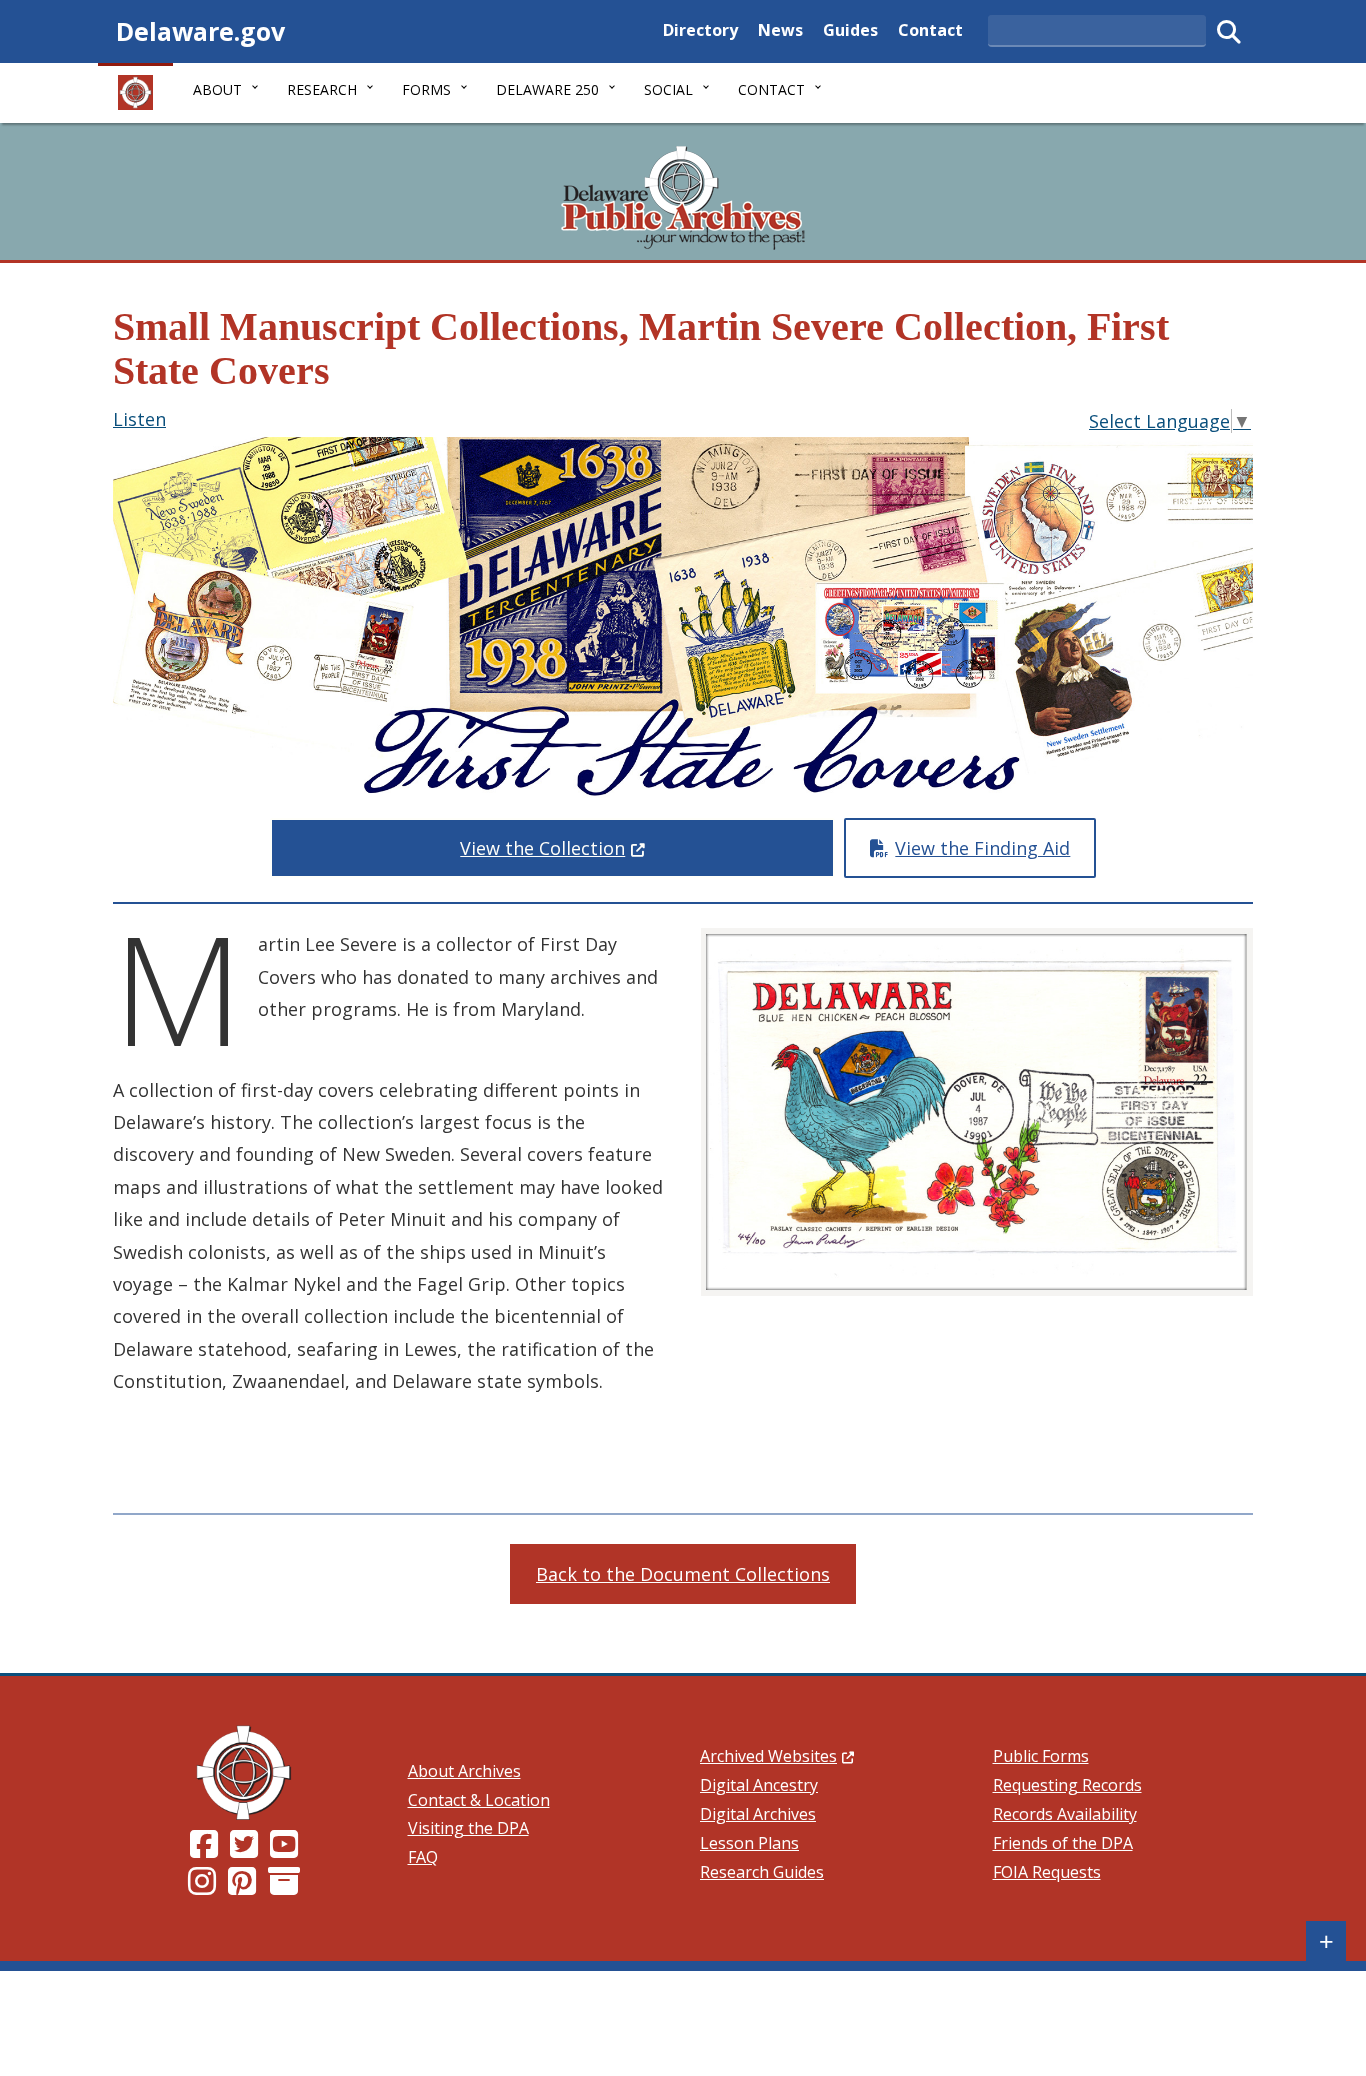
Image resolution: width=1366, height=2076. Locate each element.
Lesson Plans (749, 1843)
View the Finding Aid (982, 848)
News (780, 29)
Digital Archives (758, 1814)
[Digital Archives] (284, 1887)
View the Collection (647, 847)
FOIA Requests (1047, 1872)
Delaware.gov (200, 31)
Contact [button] (771, 89)
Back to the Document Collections (683, 1574)
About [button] (217, 89)
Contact (930, 29)
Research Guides (762, 1872)
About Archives (464, 1771)
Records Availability (1065, 1814)
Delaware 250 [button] (547, 89)
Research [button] (322, 89)
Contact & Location (479, 1800)
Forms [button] (426, 89)
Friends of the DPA (1063, 1843)
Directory (700, 29)
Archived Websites (777, 1756)
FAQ (423, 1857)
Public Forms (1041, 1756)
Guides (850, 29)
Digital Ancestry (759, 1785)
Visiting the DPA (468, 1828)
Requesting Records (1067, 1785)
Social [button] (668, 89)
